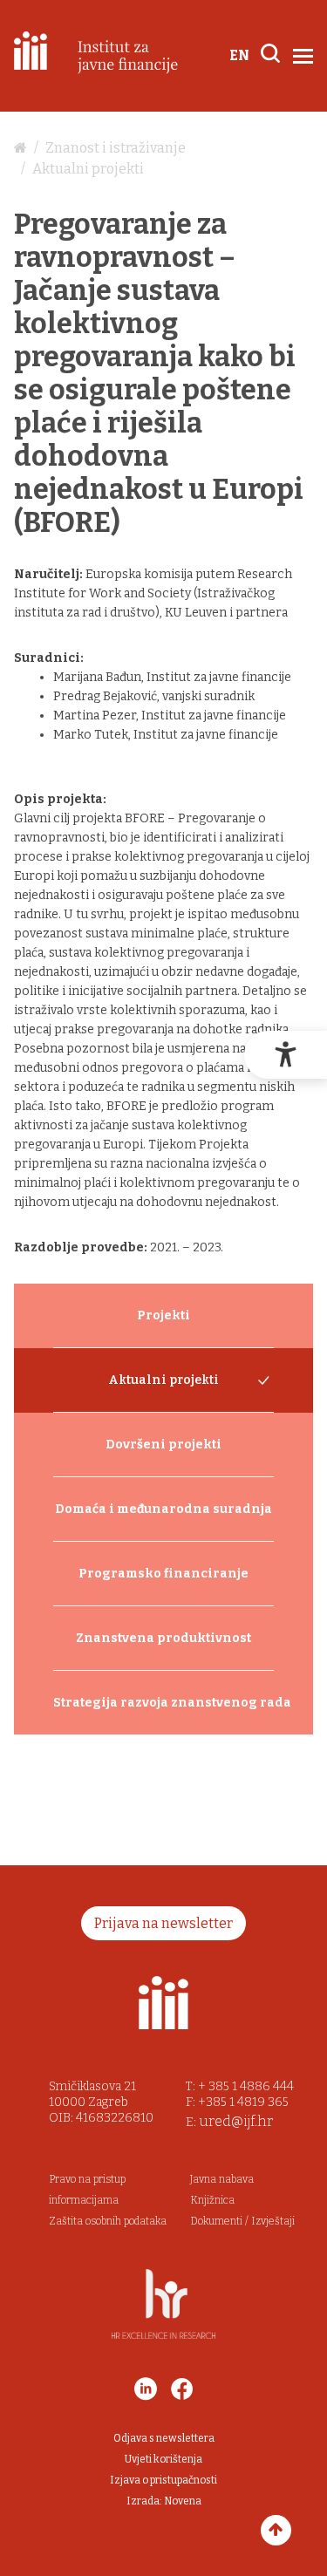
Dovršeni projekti (163, 1445)
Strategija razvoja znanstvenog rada (163, 1703)
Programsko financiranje (163, 1574)
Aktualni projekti (88, 169)
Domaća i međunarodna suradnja (163, 1509)
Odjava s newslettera (164, 2438)
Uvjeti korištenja (163, 2459)
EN (239, 55)
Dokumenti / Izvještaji (242, 2221)
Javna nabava (222, 2179)
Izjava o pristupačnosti (163, 2480)
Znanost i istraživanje (116, 148)
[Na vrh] (276, 2530)
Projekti (163, 1315)
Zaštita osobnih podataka (108, 2221)
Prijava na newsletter (163, 1923)
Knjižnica (212, 2200)
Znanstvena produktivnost (163, 1638)
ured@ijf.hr (236, 2121)
